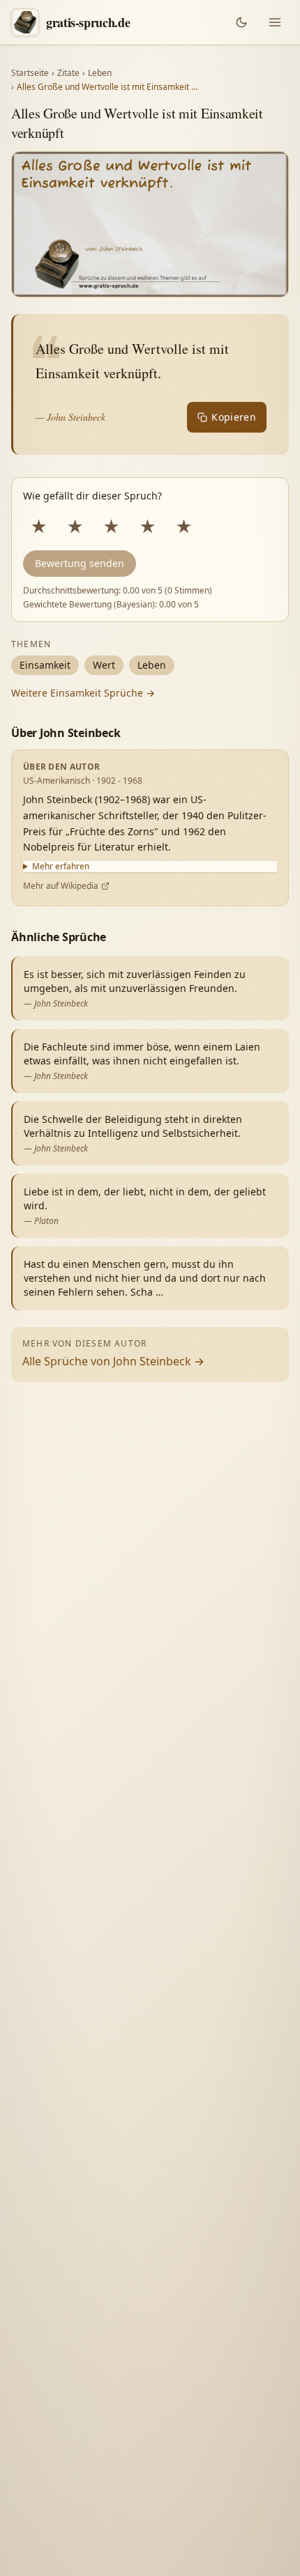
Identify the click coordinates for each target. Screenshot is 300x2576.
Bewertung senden (80, 563)
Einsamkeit (45, 665)
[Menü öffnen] (275, 22)
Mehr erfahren (61, 867)
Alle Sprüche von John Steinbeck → (113, 1361)
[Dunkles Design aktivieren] (241, 22)
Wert (104, 665)
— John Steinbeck (70, 417)
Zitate (68, 73)
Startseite (30, 73)
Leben (100, 73)
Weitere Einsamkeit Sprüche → (83, 693)
